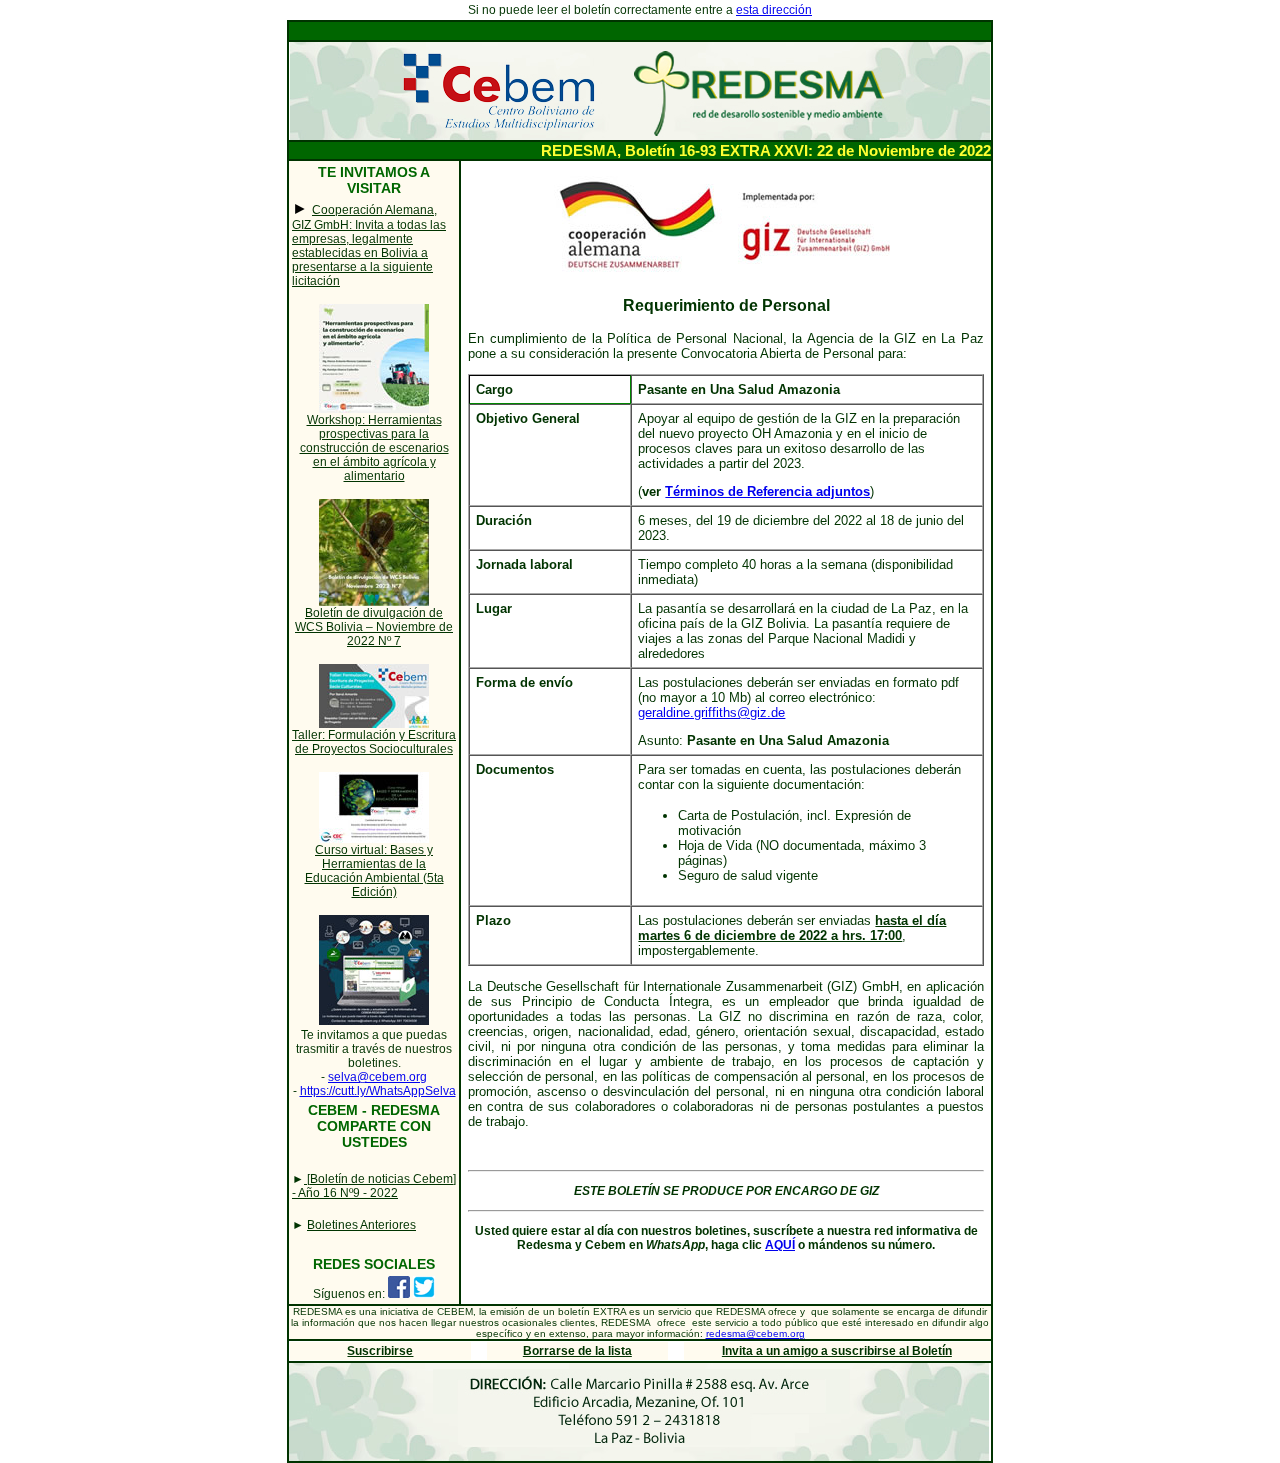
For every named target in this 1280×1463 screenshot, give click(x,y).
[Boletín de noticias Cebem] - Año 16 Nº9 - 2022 (374, 1186)
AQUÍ (780, 1245)
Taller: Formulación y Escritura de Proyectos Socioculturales (374, 742)
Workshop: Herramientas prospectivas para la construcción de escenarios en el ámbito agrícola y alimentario (374, 448)
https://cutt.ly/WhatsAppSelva (378, 1091)
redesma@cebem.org (755, 1333)
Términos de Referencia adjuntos (767, 491)
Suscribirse (380, 1351)
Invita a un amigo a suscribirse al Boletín (837, 1351)
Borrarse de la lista (577, 1351)
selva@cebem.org (377, 1077)
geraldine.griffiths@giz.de (711, 712)
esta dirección (774, 10)
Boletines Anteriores (361, 1225)
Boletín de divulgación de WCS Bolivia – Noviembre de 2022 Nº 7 (374, 627)
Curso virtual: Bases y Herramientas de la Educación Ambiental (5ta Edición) (374, 871)
